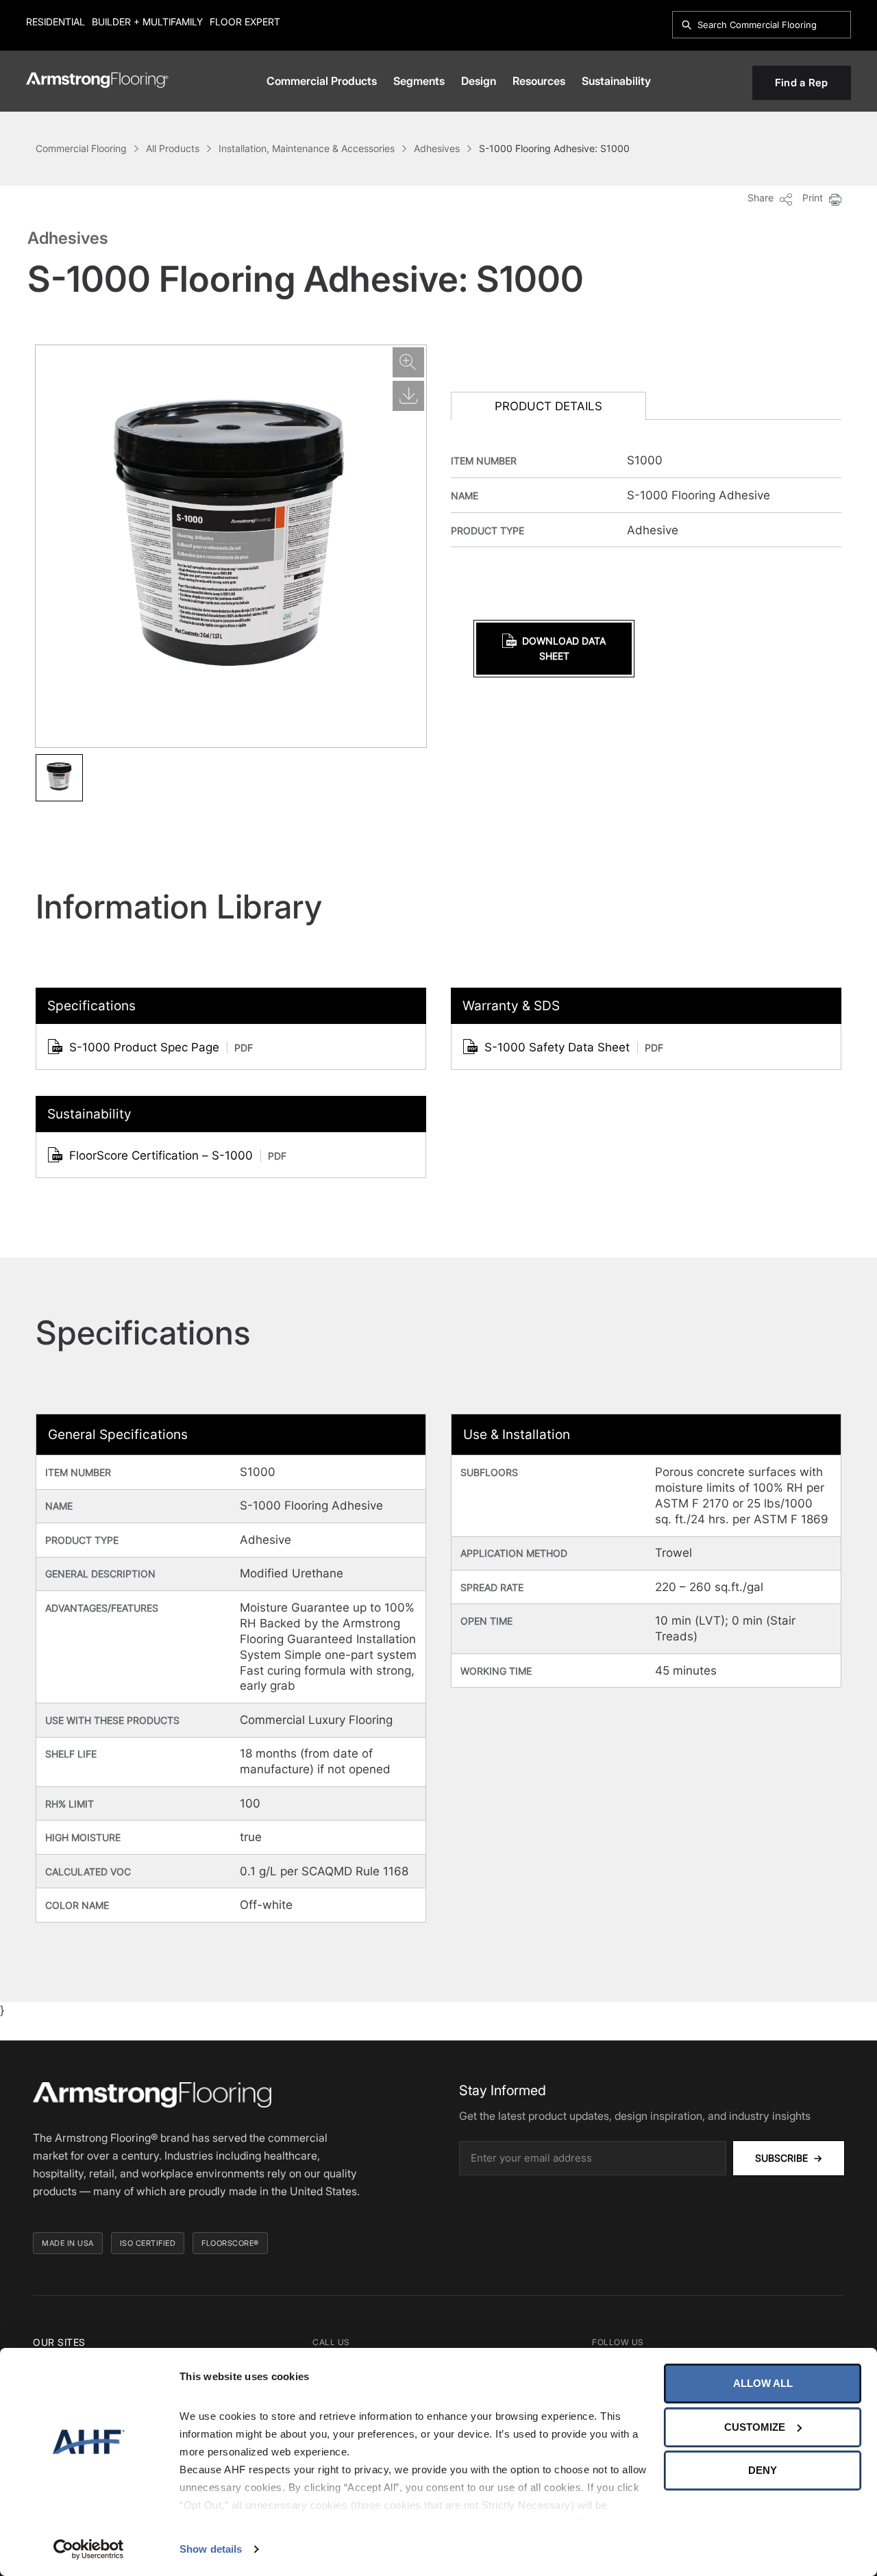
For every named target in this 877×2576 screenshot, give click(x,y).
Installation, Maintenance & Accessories (307, 148)
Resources (539, 81)
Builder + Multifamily (147, 22)
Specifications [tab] (91, 1006)
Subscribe (789, 2158)
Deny (763, 2470)
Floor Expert (245, 22)
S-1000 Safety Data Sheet (574, 1047)
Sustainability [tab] (89, 1114)
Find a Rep (802, 83)
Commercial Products (322, 81)
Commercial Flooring (81, 148)
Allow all (763, 2383)
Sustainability (616, 81)
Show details (211, 2549)
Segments (419, 81)
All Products (173, 148)
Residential (55, 22)
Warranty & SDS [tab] (511, 1006)
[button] (59, 778)
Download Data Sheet (564, 648)
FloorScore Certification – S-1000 (178, 1155)
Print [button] (814, 198)
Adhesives (437, 148)
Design (479, 81)
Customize (755, 2427)
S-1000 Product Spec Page (161, 1047)
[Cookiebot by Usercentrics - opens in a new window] (89, 2549)
